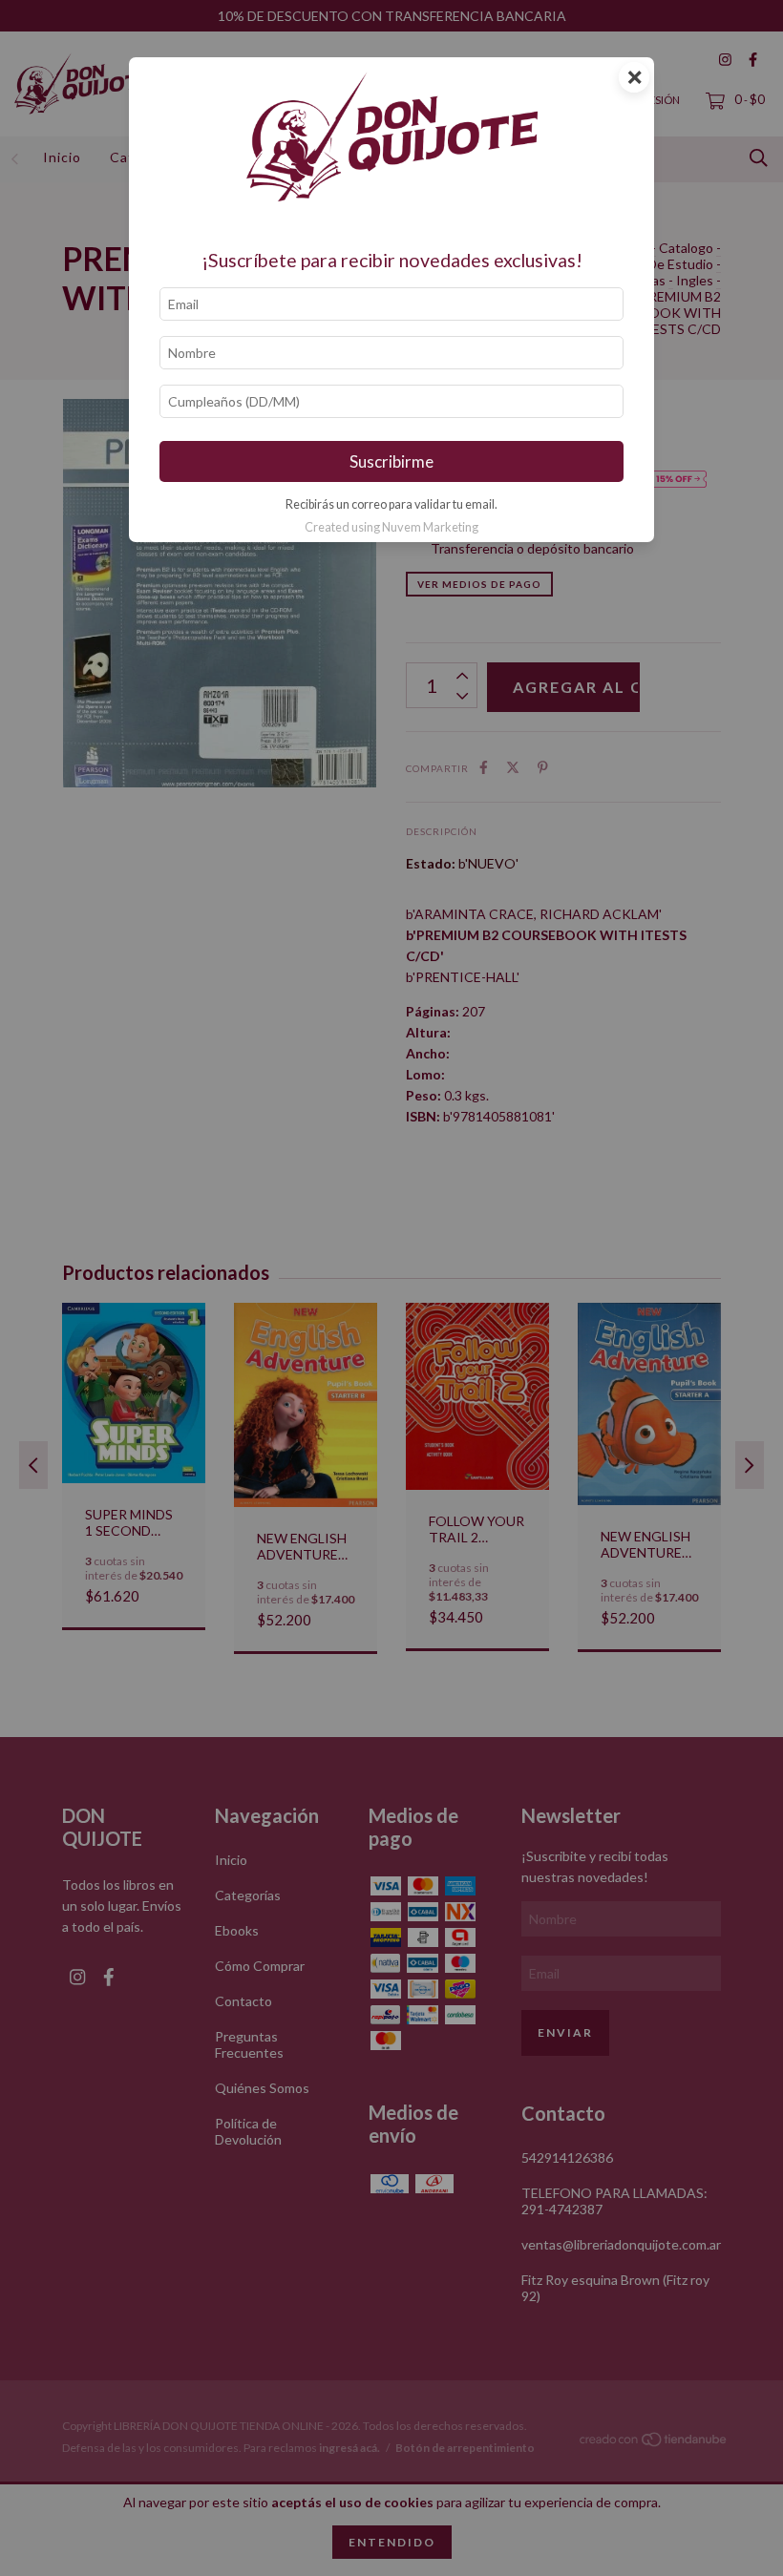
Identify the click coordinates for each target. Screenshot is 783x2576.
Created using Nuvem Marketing (391, 527)
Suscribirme (391, 461)
